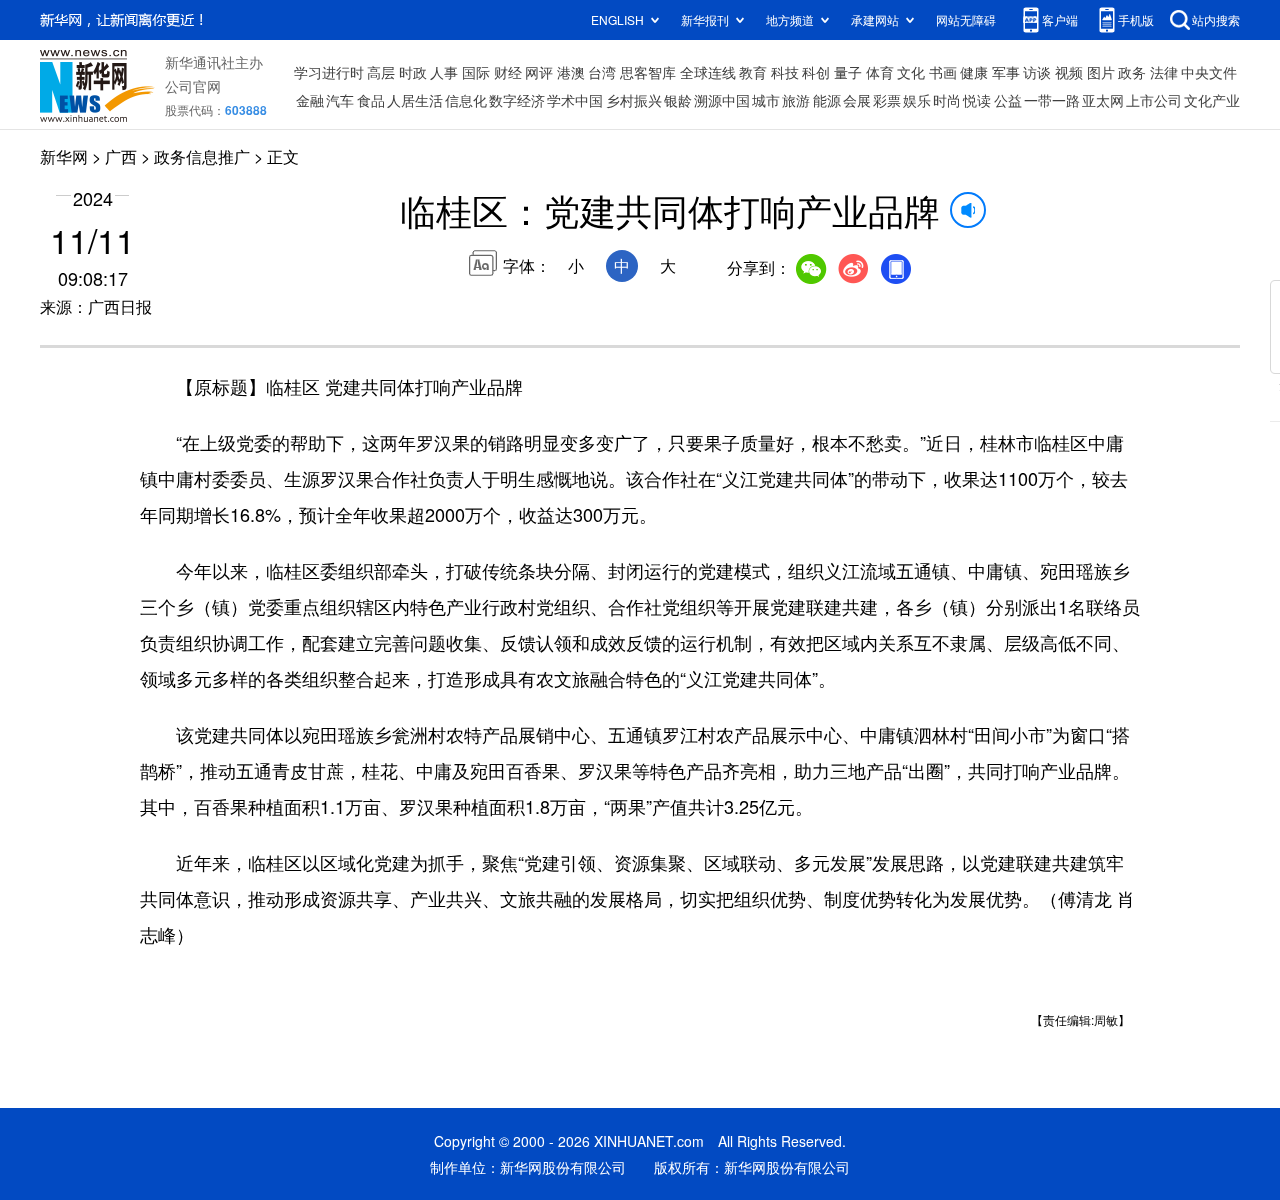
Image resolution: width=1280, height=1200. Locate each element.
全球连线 (708, 72)
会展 (857, 100)
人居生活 (415, 100)
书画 (943, 72)
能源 (827, 100)
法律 (1164, 72)
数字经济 (517, 100)
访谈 (1037, 72)
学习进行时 (329, 72)
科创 (816, 72)
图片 (1101, 72)
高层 (381, 72)
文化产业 (1212, 100)
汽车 (340, 100)
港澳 (571, 72)
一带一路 (1052, 100)
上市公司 (1154, 100)
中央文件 (1209, 72)
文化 (911, 72)
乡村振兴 (634, 100)
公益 (1008, 100)
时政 (413, 72)
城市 (766, 100)
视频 (1069, 72)
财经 (508, 72)
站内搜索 (1216, 19)
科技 (785, 72)
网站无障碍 (966, 19)
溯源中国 (722, 100)
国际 (476, 72)
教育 (753, 72)
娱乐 (917, 100)
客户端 (1060, 19)
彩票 (887, 100)
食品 (371, 100)
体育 (880, 72)
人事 (444, 72)
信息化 (466, 100)
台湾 (602, 72)
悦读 (977, 100)
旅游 (796, 100)
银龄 (678, 100)
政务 (1132, 72)
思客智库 (648, 72)
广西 (121, 156)
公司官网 (193, 86)
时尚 (947, 100)
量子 (848, 72)
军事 (1006, 72)
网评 (539, 72)
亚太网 (1103, 100)
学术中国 (575, 100)
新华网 (64, 156)
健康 (974, 72)
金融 (310, 100)
